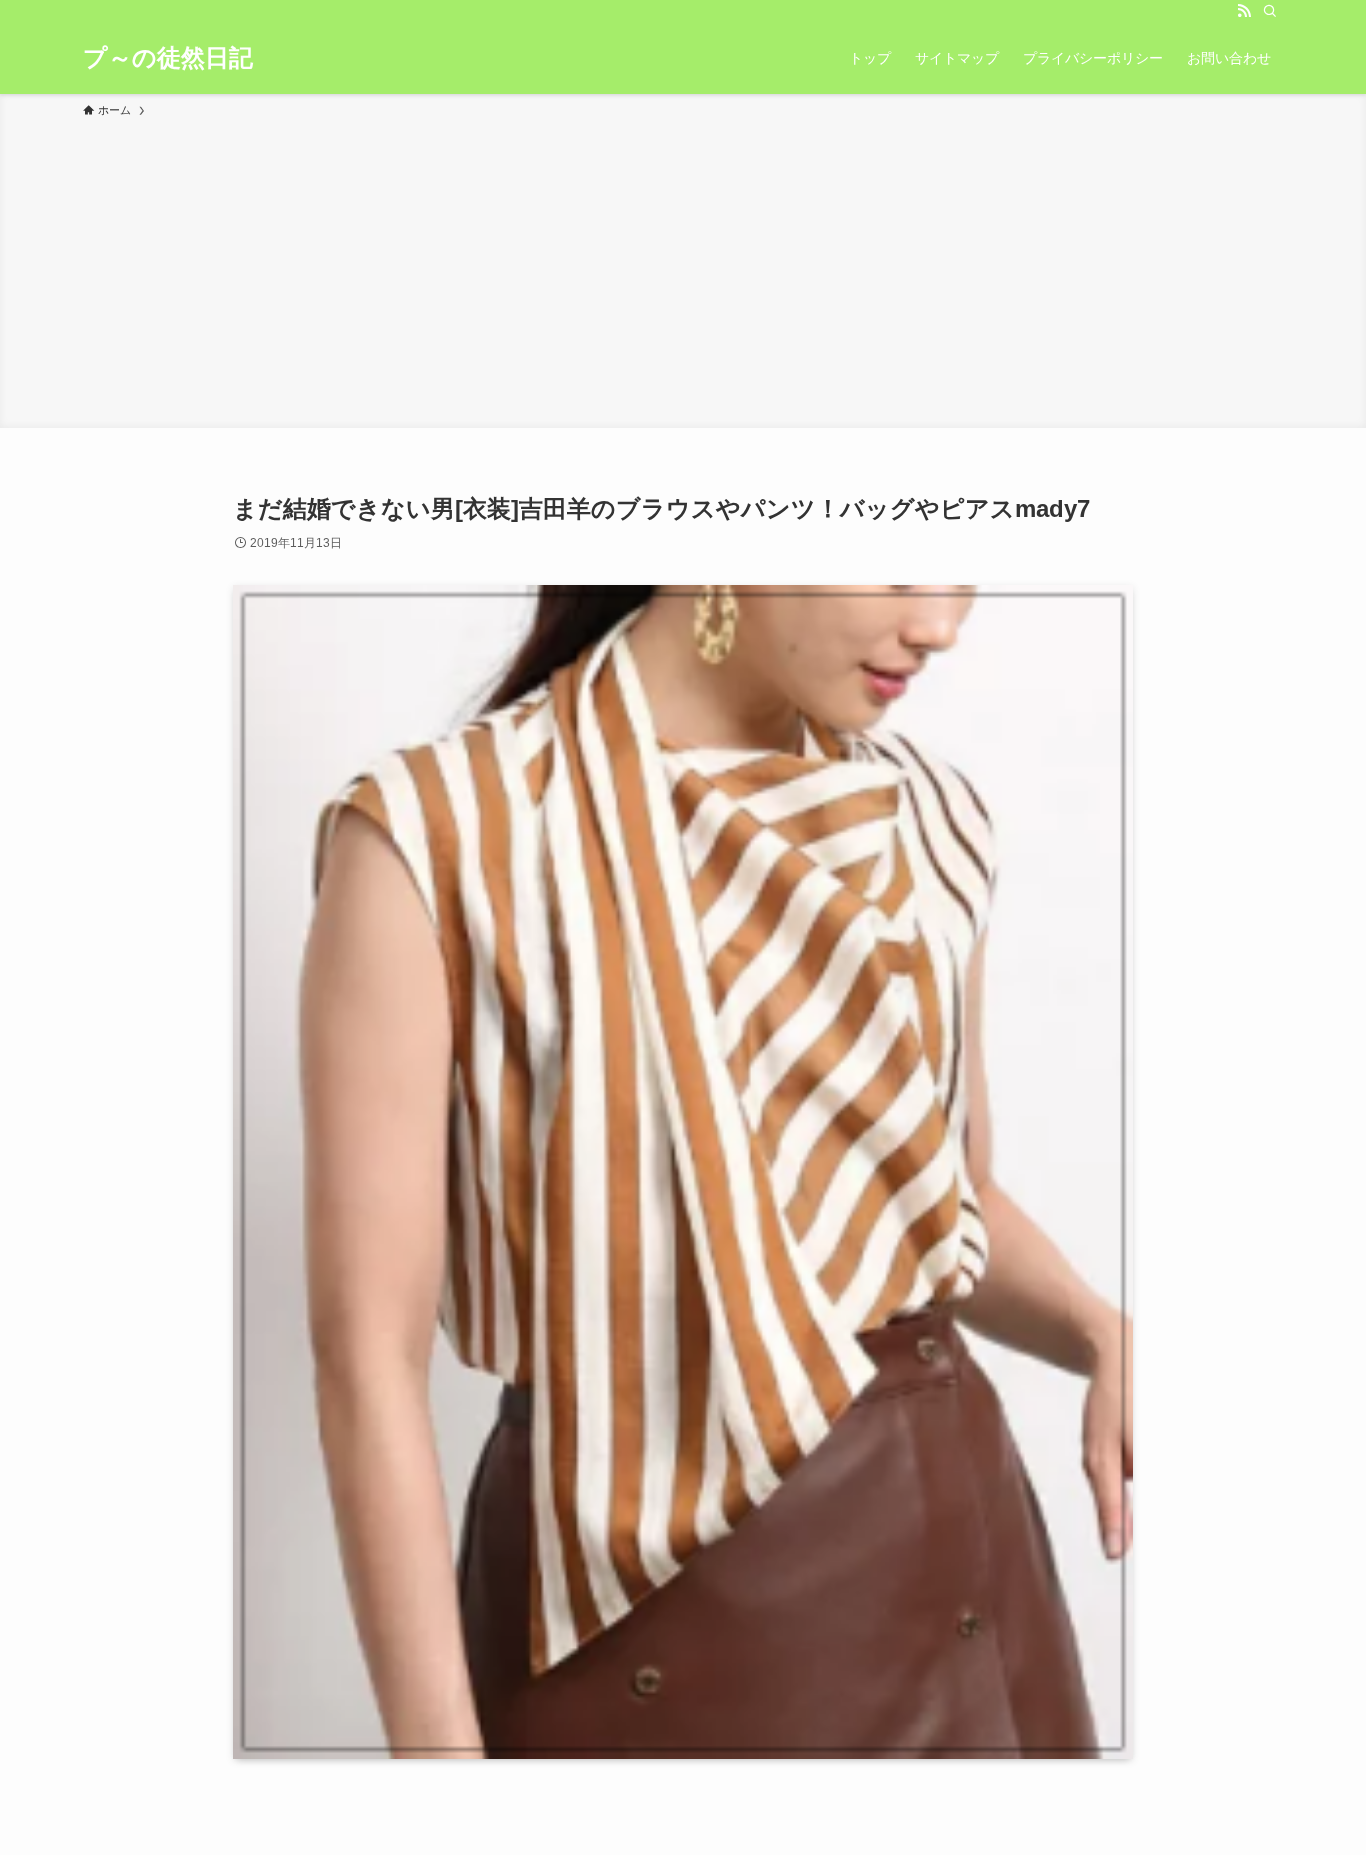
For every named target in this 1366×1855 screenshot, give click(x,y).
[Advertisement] (683, 270)
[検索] (1270, 11)
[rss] (1244, 11)
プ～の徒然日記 (168, 58)
